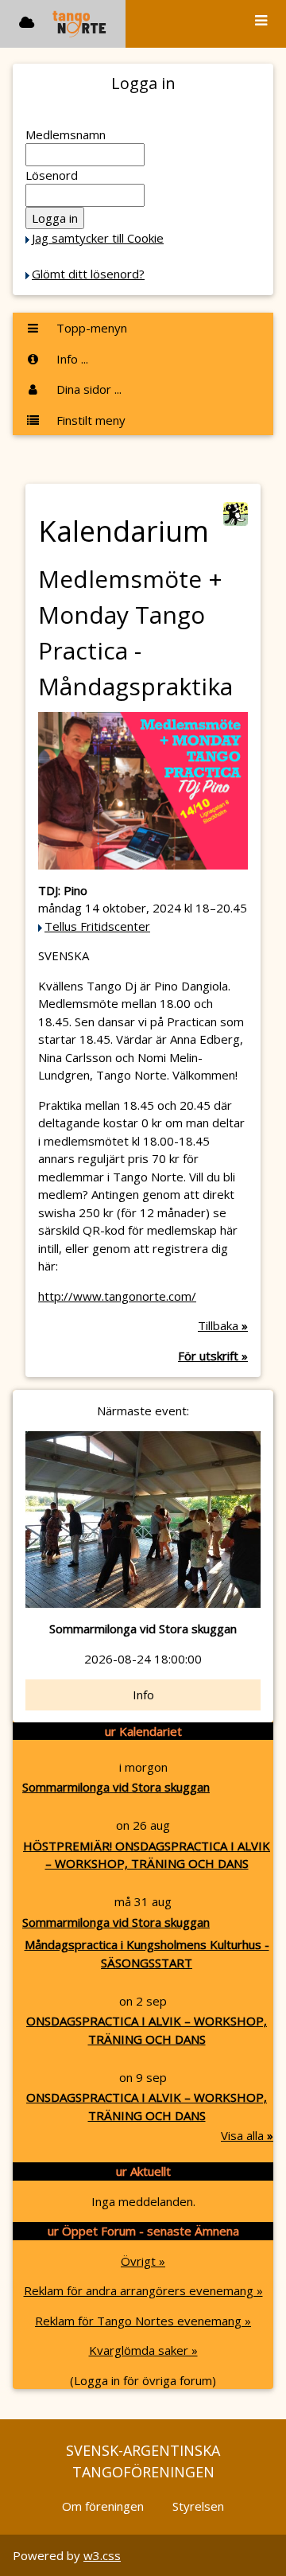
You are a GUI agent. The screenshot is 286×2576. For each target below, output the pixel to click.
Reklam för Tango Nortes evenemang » (143, 2321)
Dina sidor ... (87, 389)
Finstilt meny (89, 420)
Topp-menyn (90, 328)
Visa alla (247, 2135)
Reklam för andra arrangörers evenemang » (143, 2290)
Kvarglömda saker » (143, 2350)
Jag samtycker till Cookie (98, 238)
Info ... (71, 359)
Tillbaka (223, 1325)
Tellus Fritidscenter (97, 926)
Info (143, 1695)
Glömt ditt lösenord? (88, 274)
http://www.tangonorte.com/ (117, 1296)
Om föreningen (103, 2506)
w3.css (102, 2555)
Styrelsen (198, 2506)
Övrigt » (143, 2261)
